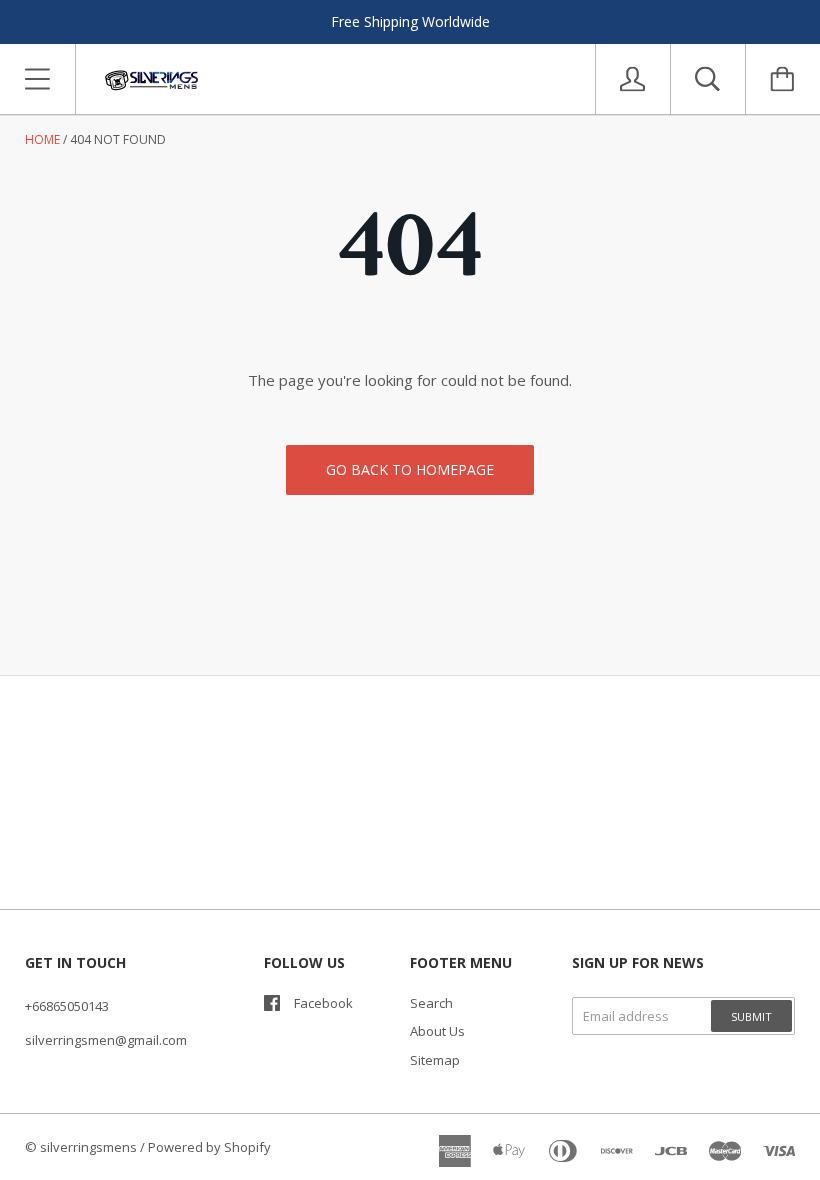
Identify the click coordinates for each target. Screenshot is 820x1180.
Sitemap (435, 1060)
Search (431, 1003)
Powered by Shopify (209, 1147)
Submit (751, 1016)
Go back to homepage (410, 469)
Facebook (323, 1003)
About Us (437, 1031)
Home (42, 139)
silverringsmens (88, 1147)
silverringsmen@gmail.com (106, 1040)
